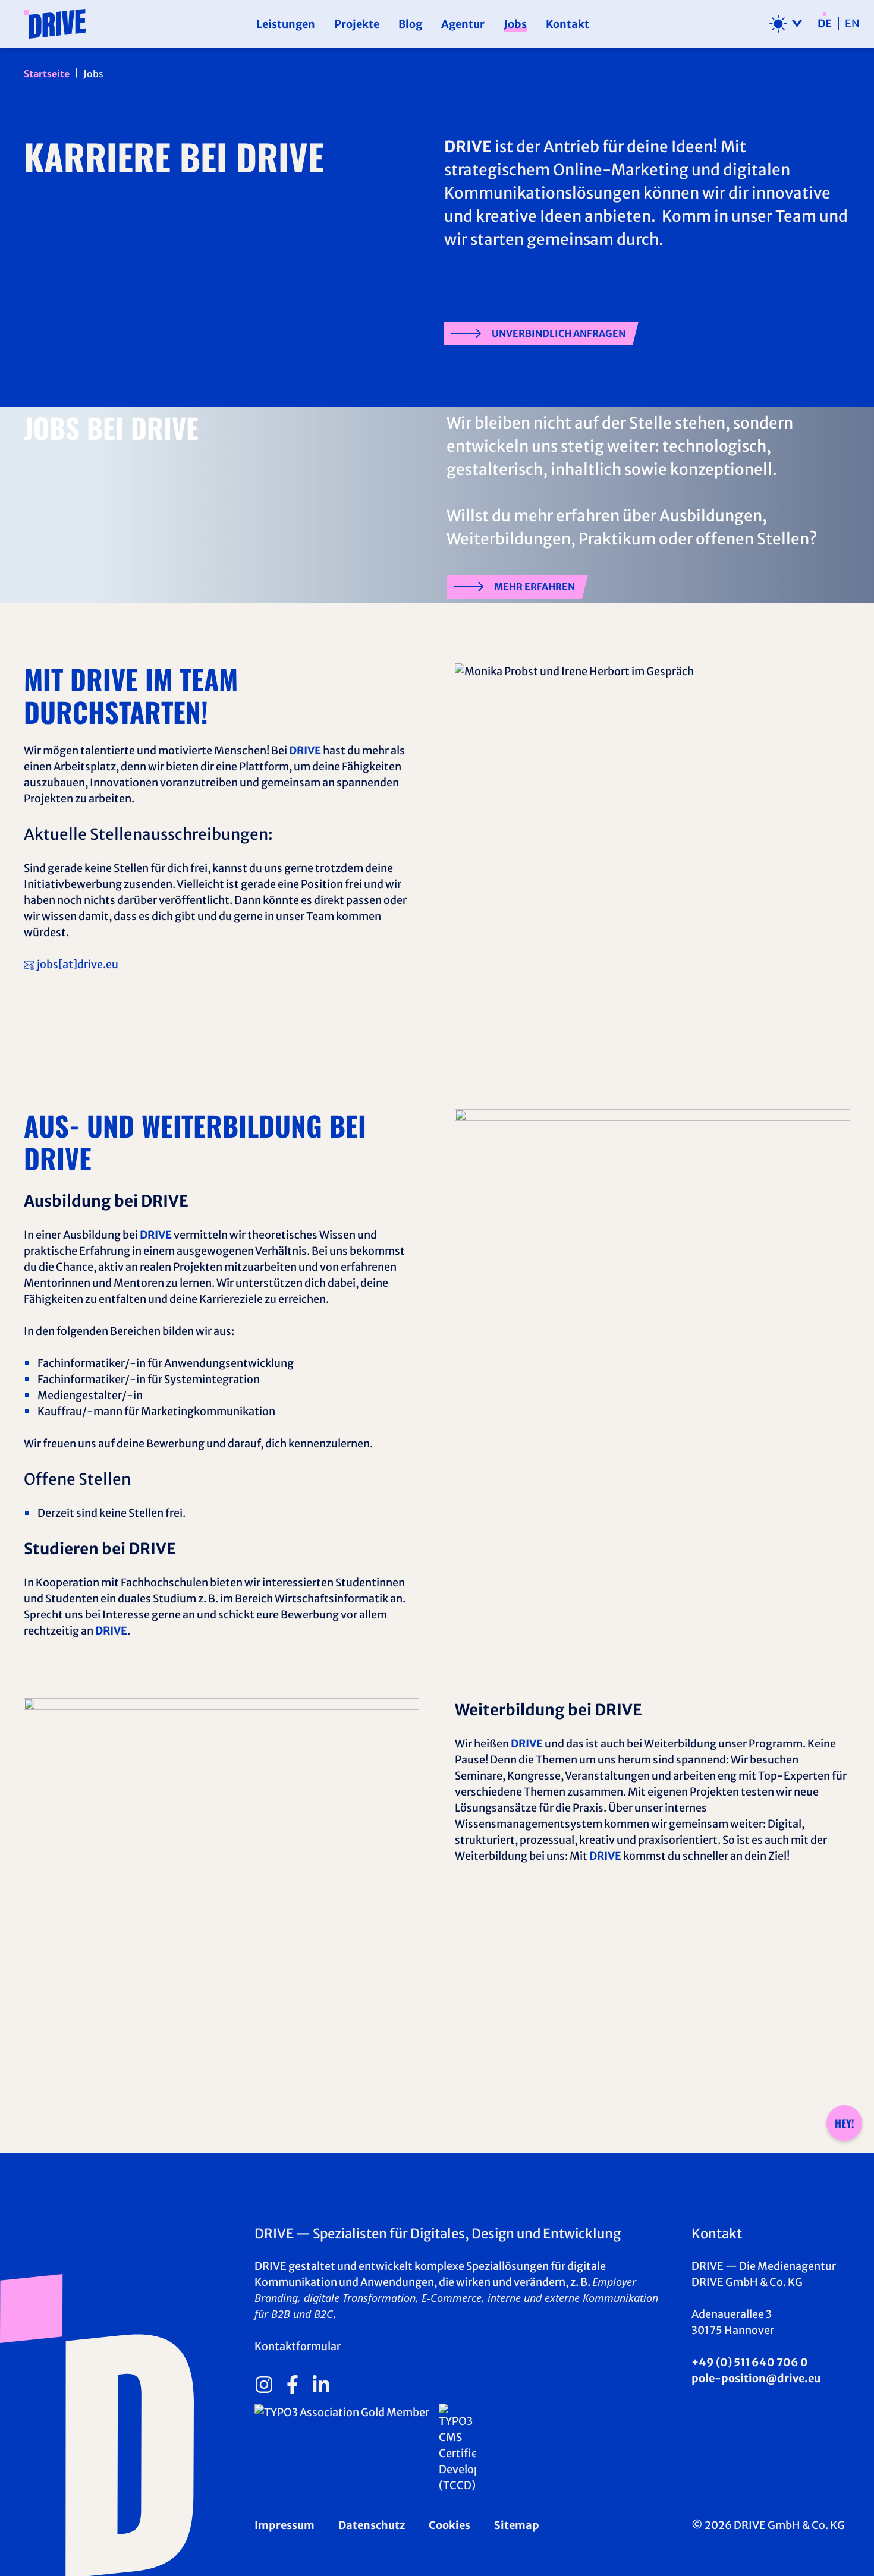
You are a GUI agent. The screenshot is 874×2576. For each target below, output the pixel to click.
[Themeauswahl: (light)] (786, 24)
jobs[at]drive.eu (78, 964)
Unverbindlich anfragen (559, 333)
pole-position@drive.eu (756, 2378)
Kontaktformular (298, 2346)
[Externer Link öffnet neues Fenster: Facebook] (293, 2385)
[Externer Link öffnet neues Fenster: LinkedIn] (321, 2385)
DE (825, 24)
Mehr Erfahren (535, 587)
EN (852, 24)
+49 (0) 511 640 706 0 (750, 2362)
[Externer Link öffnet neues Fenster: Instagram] (264, 2385)
